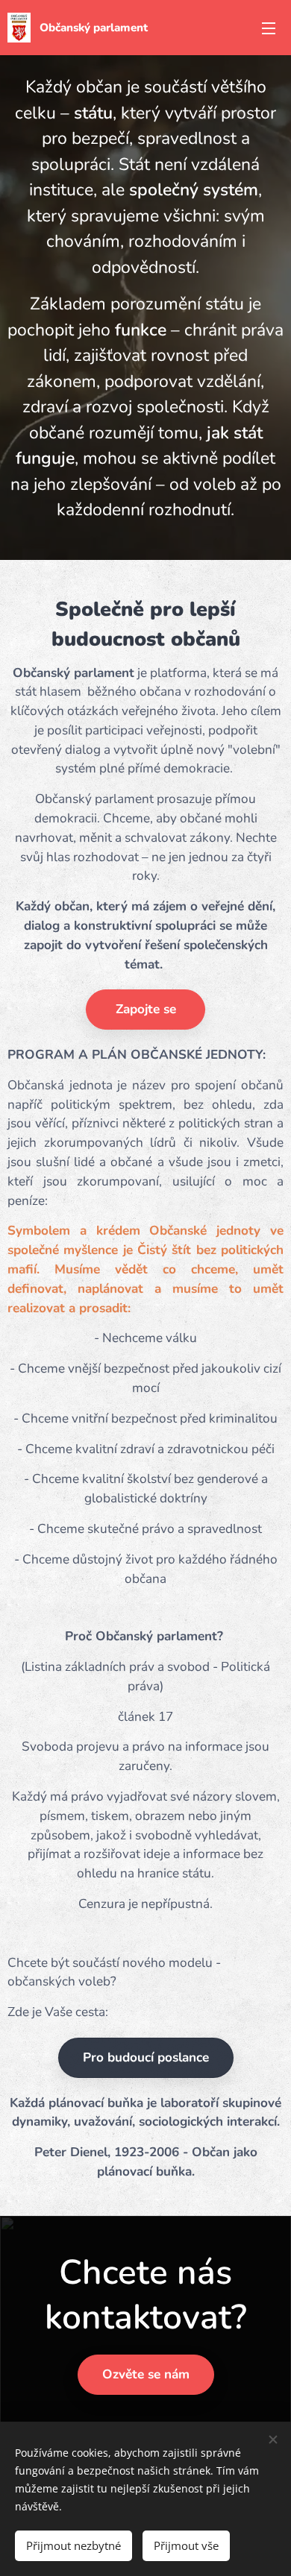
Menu (269, 28)
